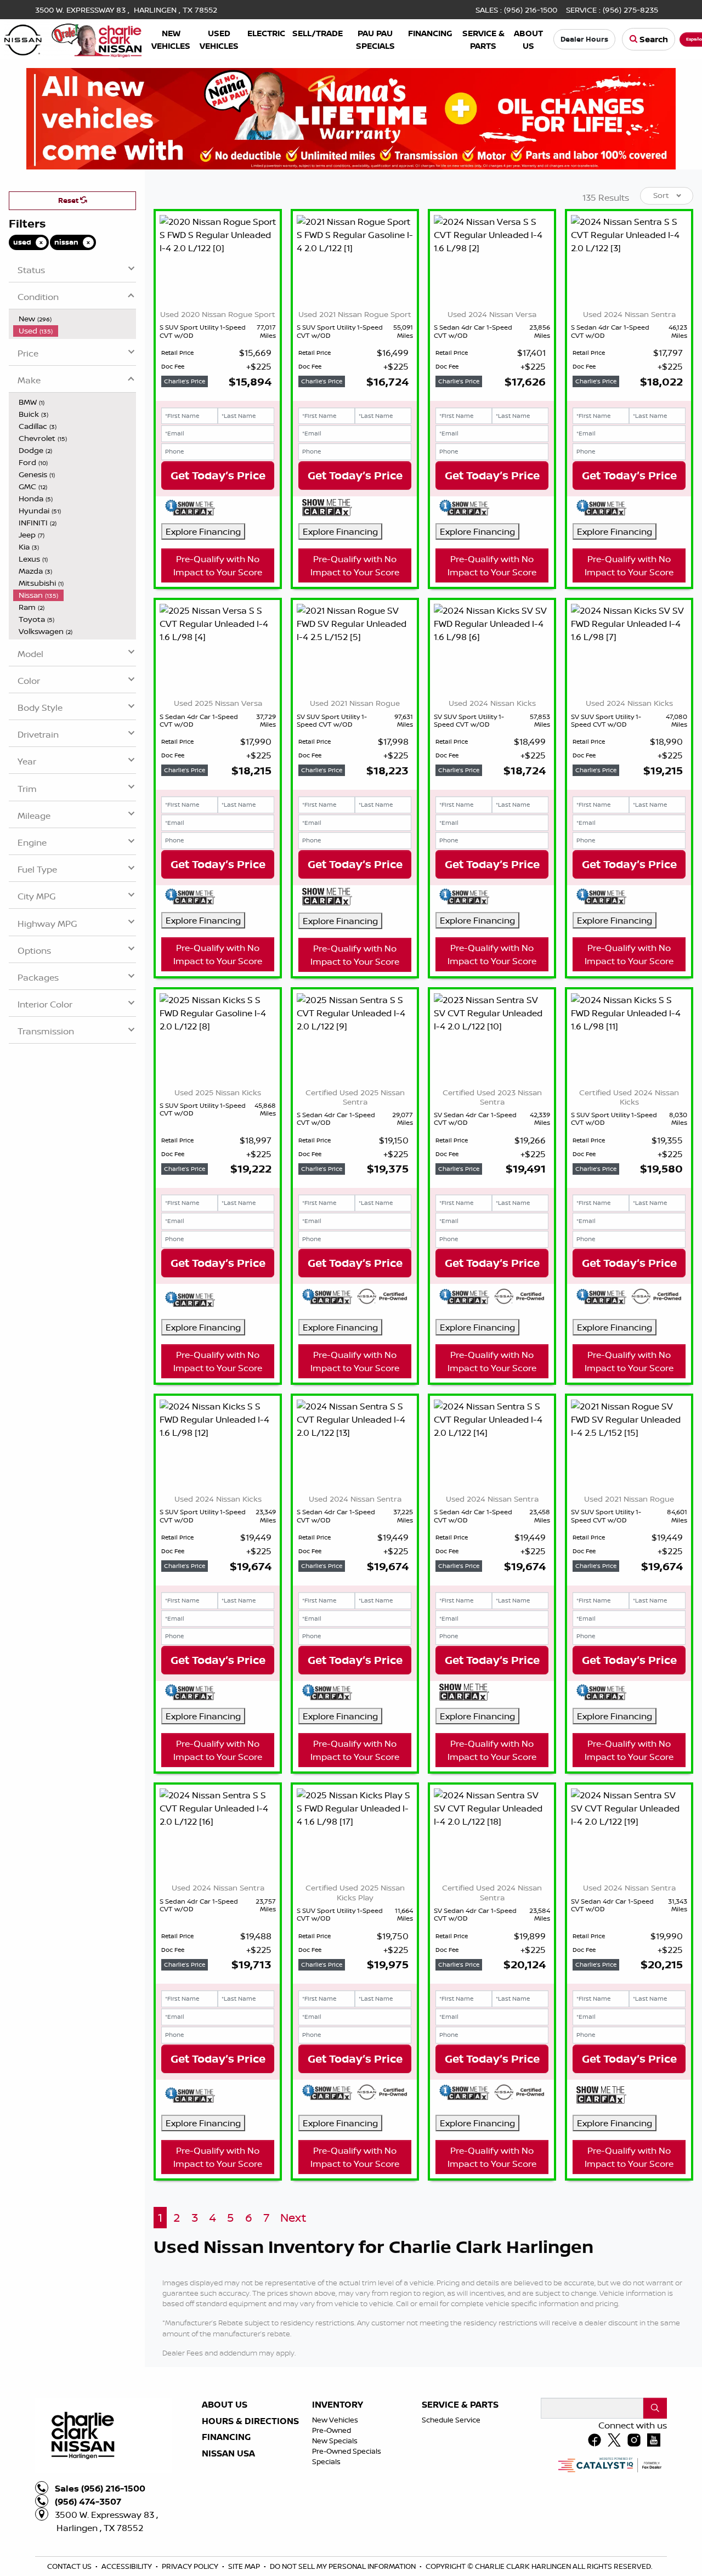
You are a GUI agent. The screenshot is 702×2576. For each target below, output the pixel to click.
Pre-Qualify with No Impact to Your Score (218, 669)
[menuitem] (75, 319)
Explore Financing (203, 531)
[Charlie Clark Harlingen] (73, 38)
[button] (171, 39)
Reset (69, 200)
